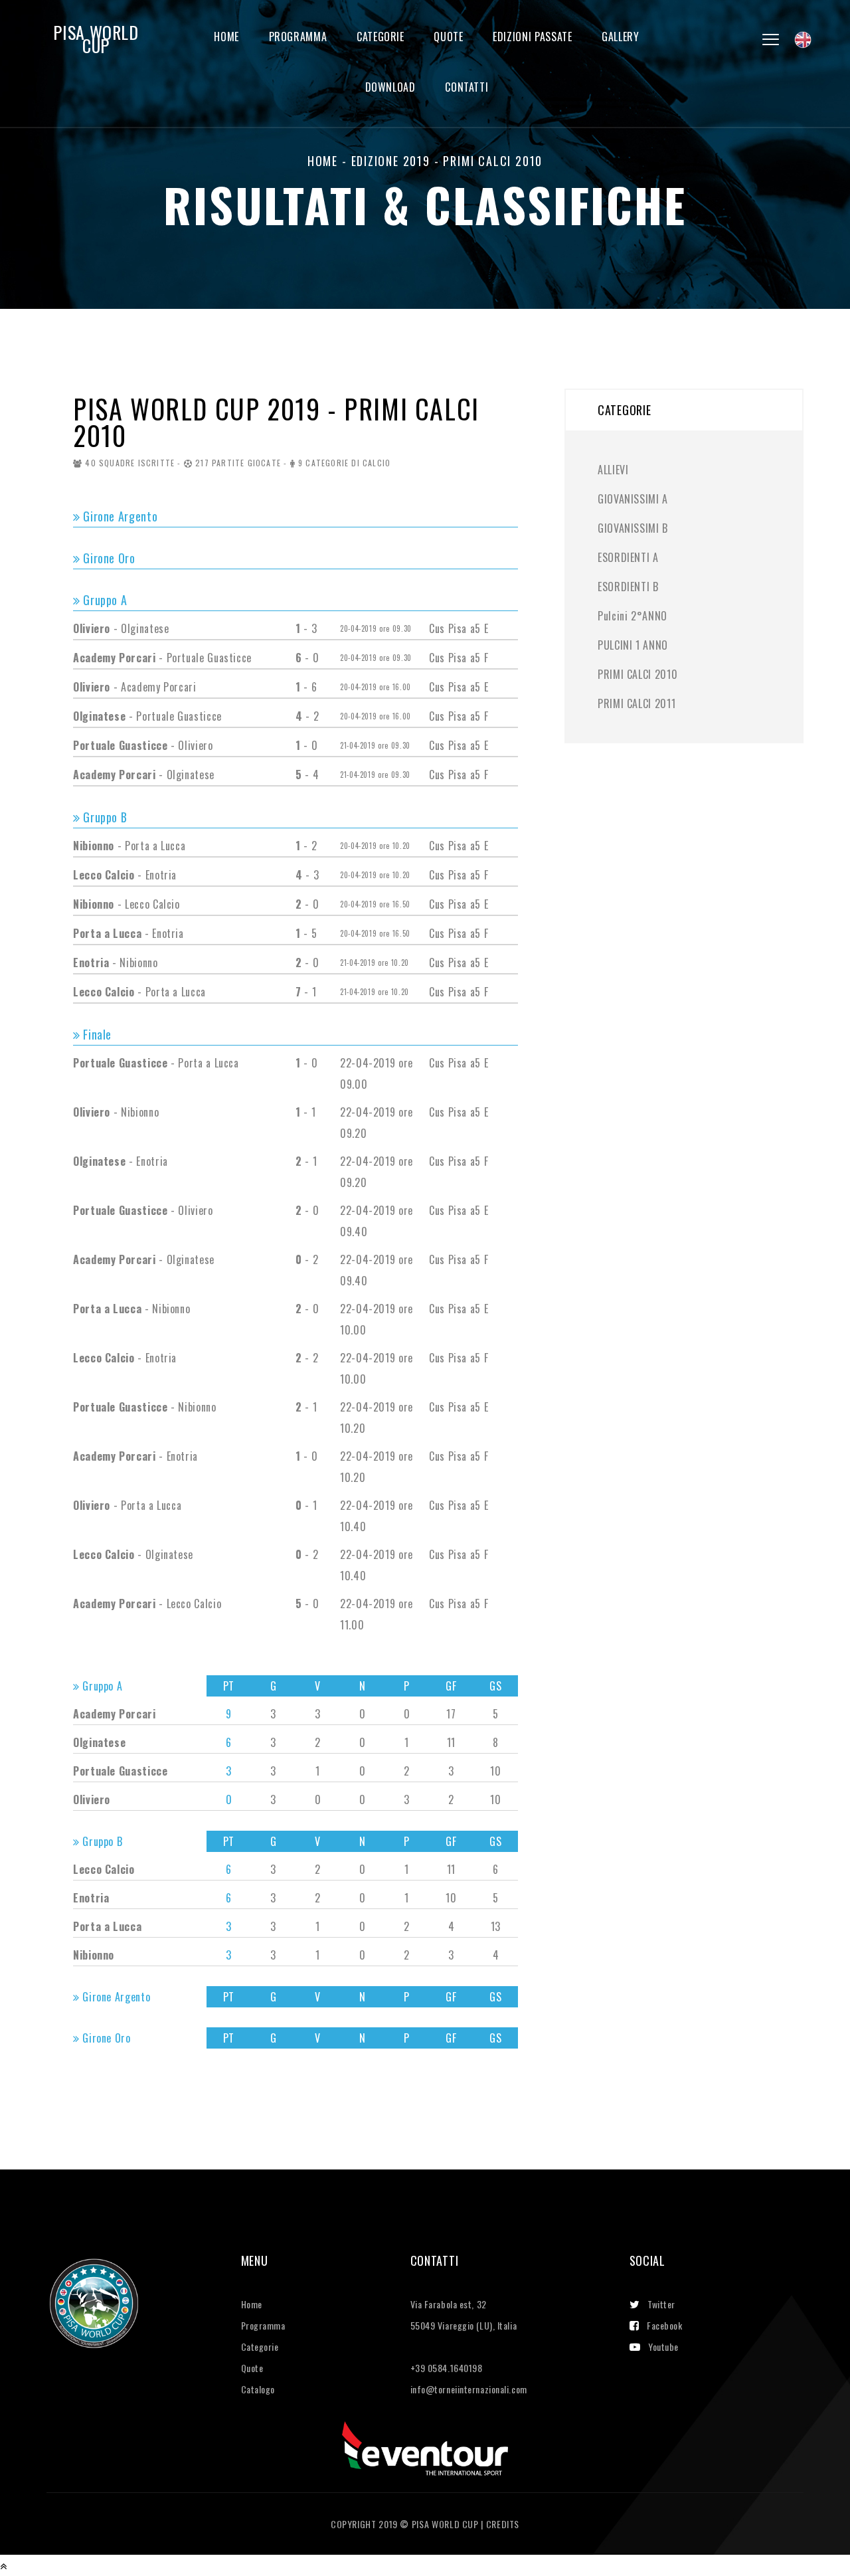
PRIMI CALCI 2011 (637, 703)
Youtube (663, 2346)
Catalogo (258, 2389)
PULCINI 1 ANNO (633, 645)
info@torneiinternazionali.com (469, 2389)
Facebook (664, 2325)
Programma (298, 37)
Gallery (620, 37)
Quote (448, 37)
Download (390, 87)
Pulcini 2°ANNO (633, 616)
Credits (503, 2524)
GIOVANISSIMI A (633, 499)
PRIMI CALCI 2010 (637, 674)
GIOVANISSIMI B (633, 528)
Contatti (467, 87)
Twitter (661, 2304)
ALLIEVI (613, 470)
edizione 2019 (391, 161)
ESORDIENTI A (628, 557)
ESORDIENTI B (628, 587)
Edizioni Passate (532, 37)
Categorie (381, 37)
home (323, 161)
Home (226, 37)
